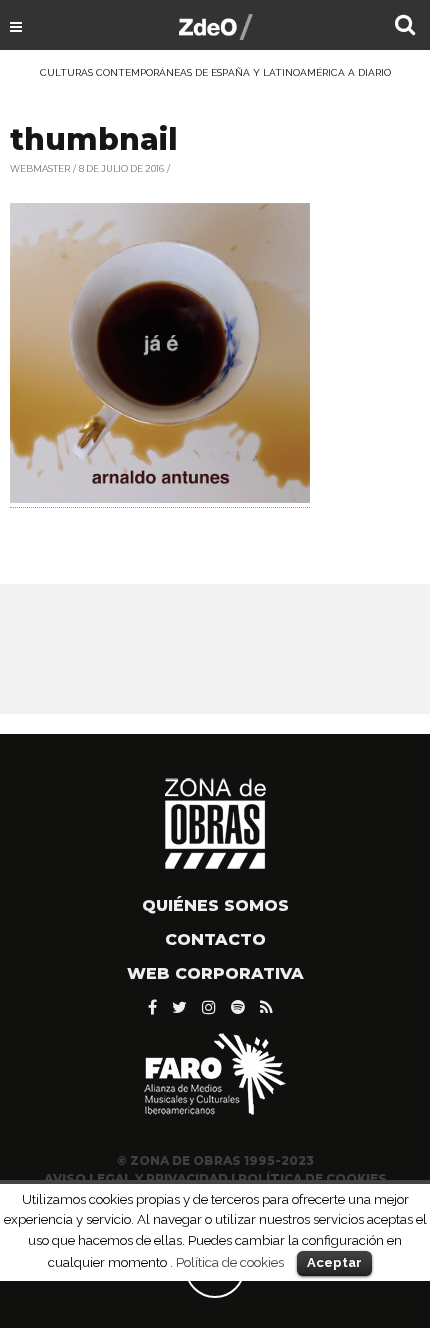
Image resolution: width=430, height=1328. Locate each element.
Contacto (215, 939)
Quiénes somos (215, 905)
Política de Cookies (312, 1178)
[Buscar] (405, 27)
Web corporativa (215, 973)
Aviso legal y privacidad (136, 1178)
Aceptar (334, 1262)
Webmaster (40, 168)
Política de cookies (230, 1262)
